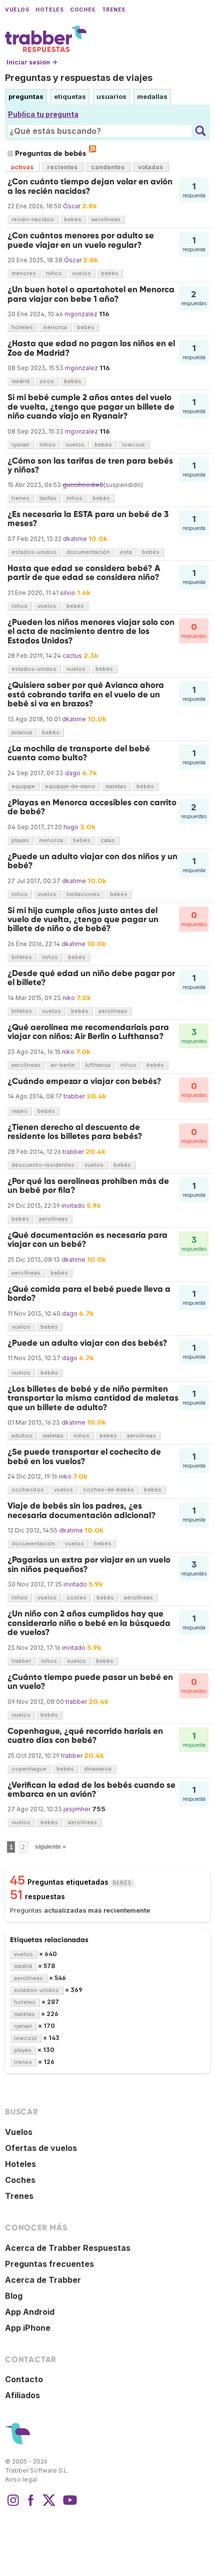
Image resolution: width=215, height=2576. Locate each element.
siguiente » (50, 1847)
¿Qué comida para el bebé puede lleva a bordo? (89, 1293)
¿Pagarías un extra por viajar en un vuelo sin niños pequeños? (89, 1564)
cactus (72, 656)
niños (54, 273)
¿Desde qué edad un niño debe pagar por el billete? (91, 978)
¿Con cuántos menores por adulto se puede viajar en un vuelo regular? (81, 240)
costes (76, 1597)
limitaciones (83, 894)
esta (126, 552)
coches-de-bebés (108, 1490)
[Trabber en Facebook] (31, 2505)
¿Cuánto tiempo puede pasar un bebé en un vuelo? (90, 1682)
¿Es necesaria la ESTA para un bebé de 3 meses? (88, 519)
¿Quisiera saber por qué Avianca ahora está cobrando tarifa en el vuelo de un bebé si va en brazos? (86, 694)
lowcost (133, 445)
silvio (68, 593)
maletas (116, 786)
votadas (150, 167)
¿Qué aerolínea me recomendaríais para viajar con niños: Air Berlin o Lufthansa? (88, 1032)
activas (22, 167)
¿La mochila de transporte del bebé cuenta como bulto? (79, 753)
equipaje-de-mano (70, 786)
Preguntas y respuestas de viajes (79, 78)
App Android (30, 2312)
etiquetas (70, 96)
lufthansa (98, 1065)
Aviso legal (21, 2479)
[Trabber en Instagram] (13, 2505)
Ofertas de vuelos (41, 2148)
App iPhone (28, 2328)
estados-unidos (34, 552)
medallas (152, 96)
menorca (55, 327)
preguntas (26, 96)
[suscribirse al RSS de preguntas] (92, 149)
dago (73, 773)
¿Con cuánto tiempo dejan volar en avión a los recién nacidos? (90, 186)
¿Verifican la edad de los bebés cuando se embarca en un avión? (91, 1790)
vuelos (81, 273)
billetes (22, 957)
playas (20, 840)
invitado (73, 1206)
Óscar (72, 206)
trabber (74, 1096)
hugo (71, 827)
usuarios (111, 96)
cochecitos (28, 1490)
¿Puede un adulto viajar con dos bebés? (87, 1343)
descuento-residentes (43, 1165)
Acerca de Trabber (43, 2280)
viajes (19, 1111)
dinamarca (98, 1769)
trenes (20, 498)
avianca (22, 732)
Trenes (114, 10)
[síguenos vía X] (49, 2505)
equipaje (23, 786)
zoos (47, 381)
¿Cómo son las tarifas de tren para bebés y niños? (90, 465)
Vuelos (17, 10)
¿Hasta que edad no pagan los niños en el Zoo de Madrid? (91, 348)
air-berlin (63, 1065)
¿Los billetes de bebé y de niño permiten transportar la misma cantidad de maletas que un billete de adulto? (93, 1398)
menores (24, 273)
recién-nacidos (33, 219)
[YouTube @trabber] (68, 2505)
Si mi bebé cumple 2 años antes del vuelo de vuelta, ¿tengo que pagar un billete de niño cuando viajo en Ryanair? (91, 407)
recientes (62, 167)
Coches (82, 10)
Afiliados (22, 2395)
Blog (14, 2296)
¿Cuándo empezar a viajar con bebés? (84, 1081)
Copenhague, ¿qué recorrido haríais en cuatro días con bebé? (85, 1736)
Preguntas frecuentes (49, 2264)
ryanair (20, 445)
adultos (22, 1436)
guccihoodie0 (83, 485)
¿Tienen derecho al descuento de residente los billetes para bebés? (75, 1132)
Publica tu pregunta (43, 114)
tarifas (48, 498)
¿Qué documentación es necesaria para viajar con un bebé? (87, 1240)
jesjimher (77, 1809)
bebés (73, 219)
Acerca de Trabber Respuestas (68, 2248)
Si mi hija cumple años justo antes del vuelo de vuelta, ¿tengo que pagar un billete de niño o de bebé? (83, 920)
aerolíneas (106, 219)
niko (69, 998)
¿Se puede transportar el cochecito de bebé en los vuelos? (84, 1456)
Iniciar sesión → (32, 62)
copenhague (29, 1769)
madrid (20, 381)
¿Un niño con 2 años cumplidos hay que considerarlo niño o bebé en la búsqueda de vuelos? (89, 1623)
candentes (108, 167)
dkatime (75, 539)
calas (108, 840)
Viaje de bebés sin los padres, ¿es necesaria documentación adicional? (82, 1510)
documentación (88, 552)
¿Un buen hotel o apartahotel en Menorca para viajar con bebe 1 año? (91, 294)
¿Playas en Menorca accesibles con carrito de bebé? (92, 807)
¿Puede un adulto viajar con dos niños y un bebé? (92, 861)
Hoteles (49, 10)
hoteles (22, 327)
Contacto (24, 2379)
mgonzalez (81, 314)
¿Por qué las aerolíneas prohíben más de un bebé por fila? (88, 1186)
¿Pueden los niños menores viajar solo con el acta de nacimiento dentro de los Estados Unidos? (91, 631)
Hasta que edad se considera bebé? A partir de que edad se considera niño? (84, 573)
